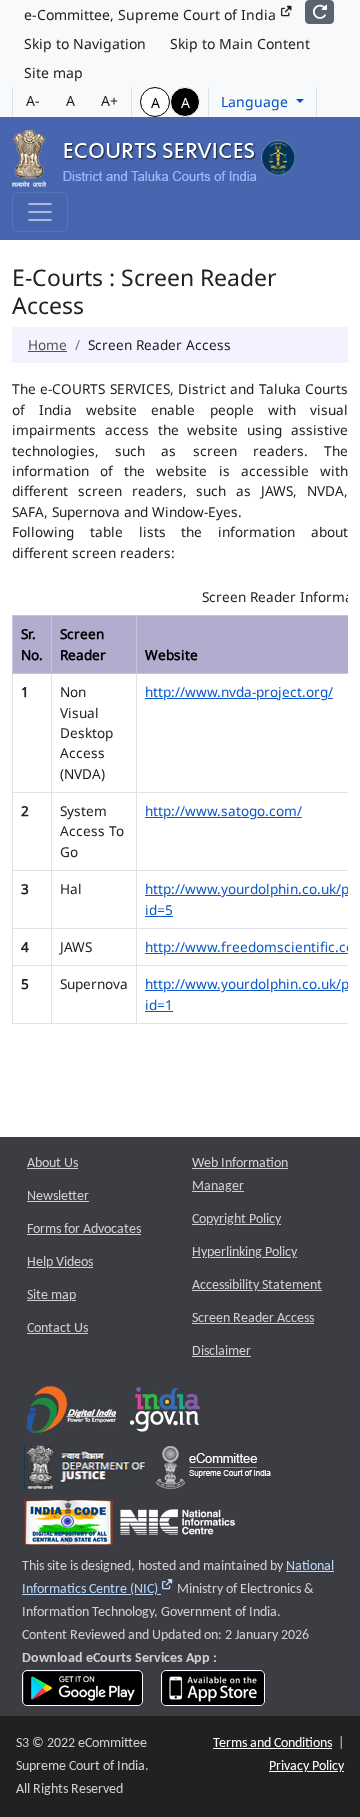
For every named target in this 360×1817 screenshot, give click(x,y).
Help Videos (60, 1262)
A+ (109, 100)
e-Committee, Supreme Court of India (152, 14)
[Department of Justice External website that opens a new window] (86, 1472)
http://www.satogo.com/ (223, 810)
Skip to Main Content (240, 43)
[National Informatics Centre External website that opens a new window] (177, 1527)
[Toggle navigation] (40, 212)
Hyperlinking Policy (244, 1252)
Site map (53, 72)
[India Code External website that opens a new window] (68, 1527)
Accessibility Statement (257, 1285)
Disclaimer (221, 1351)
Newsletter (58, 1196)
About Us (52, 1163)
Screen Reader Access (253, 1318)
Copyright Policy (236, 1219)
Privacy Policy (306, 1766)
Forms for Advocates (84, 1229)
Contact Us (57, 1328)
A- (33, 100)
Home (47, 344)
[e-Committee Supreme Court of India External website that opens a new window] (213, 1472)
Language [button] (256, 101)
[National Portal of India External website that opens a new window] (166, 1414)
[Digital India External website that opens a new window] (71, 1414)
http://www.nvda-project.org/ (239, 691)
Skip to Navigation (85, 43)
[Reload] (319, 12)
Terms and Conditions (272, 1743)
